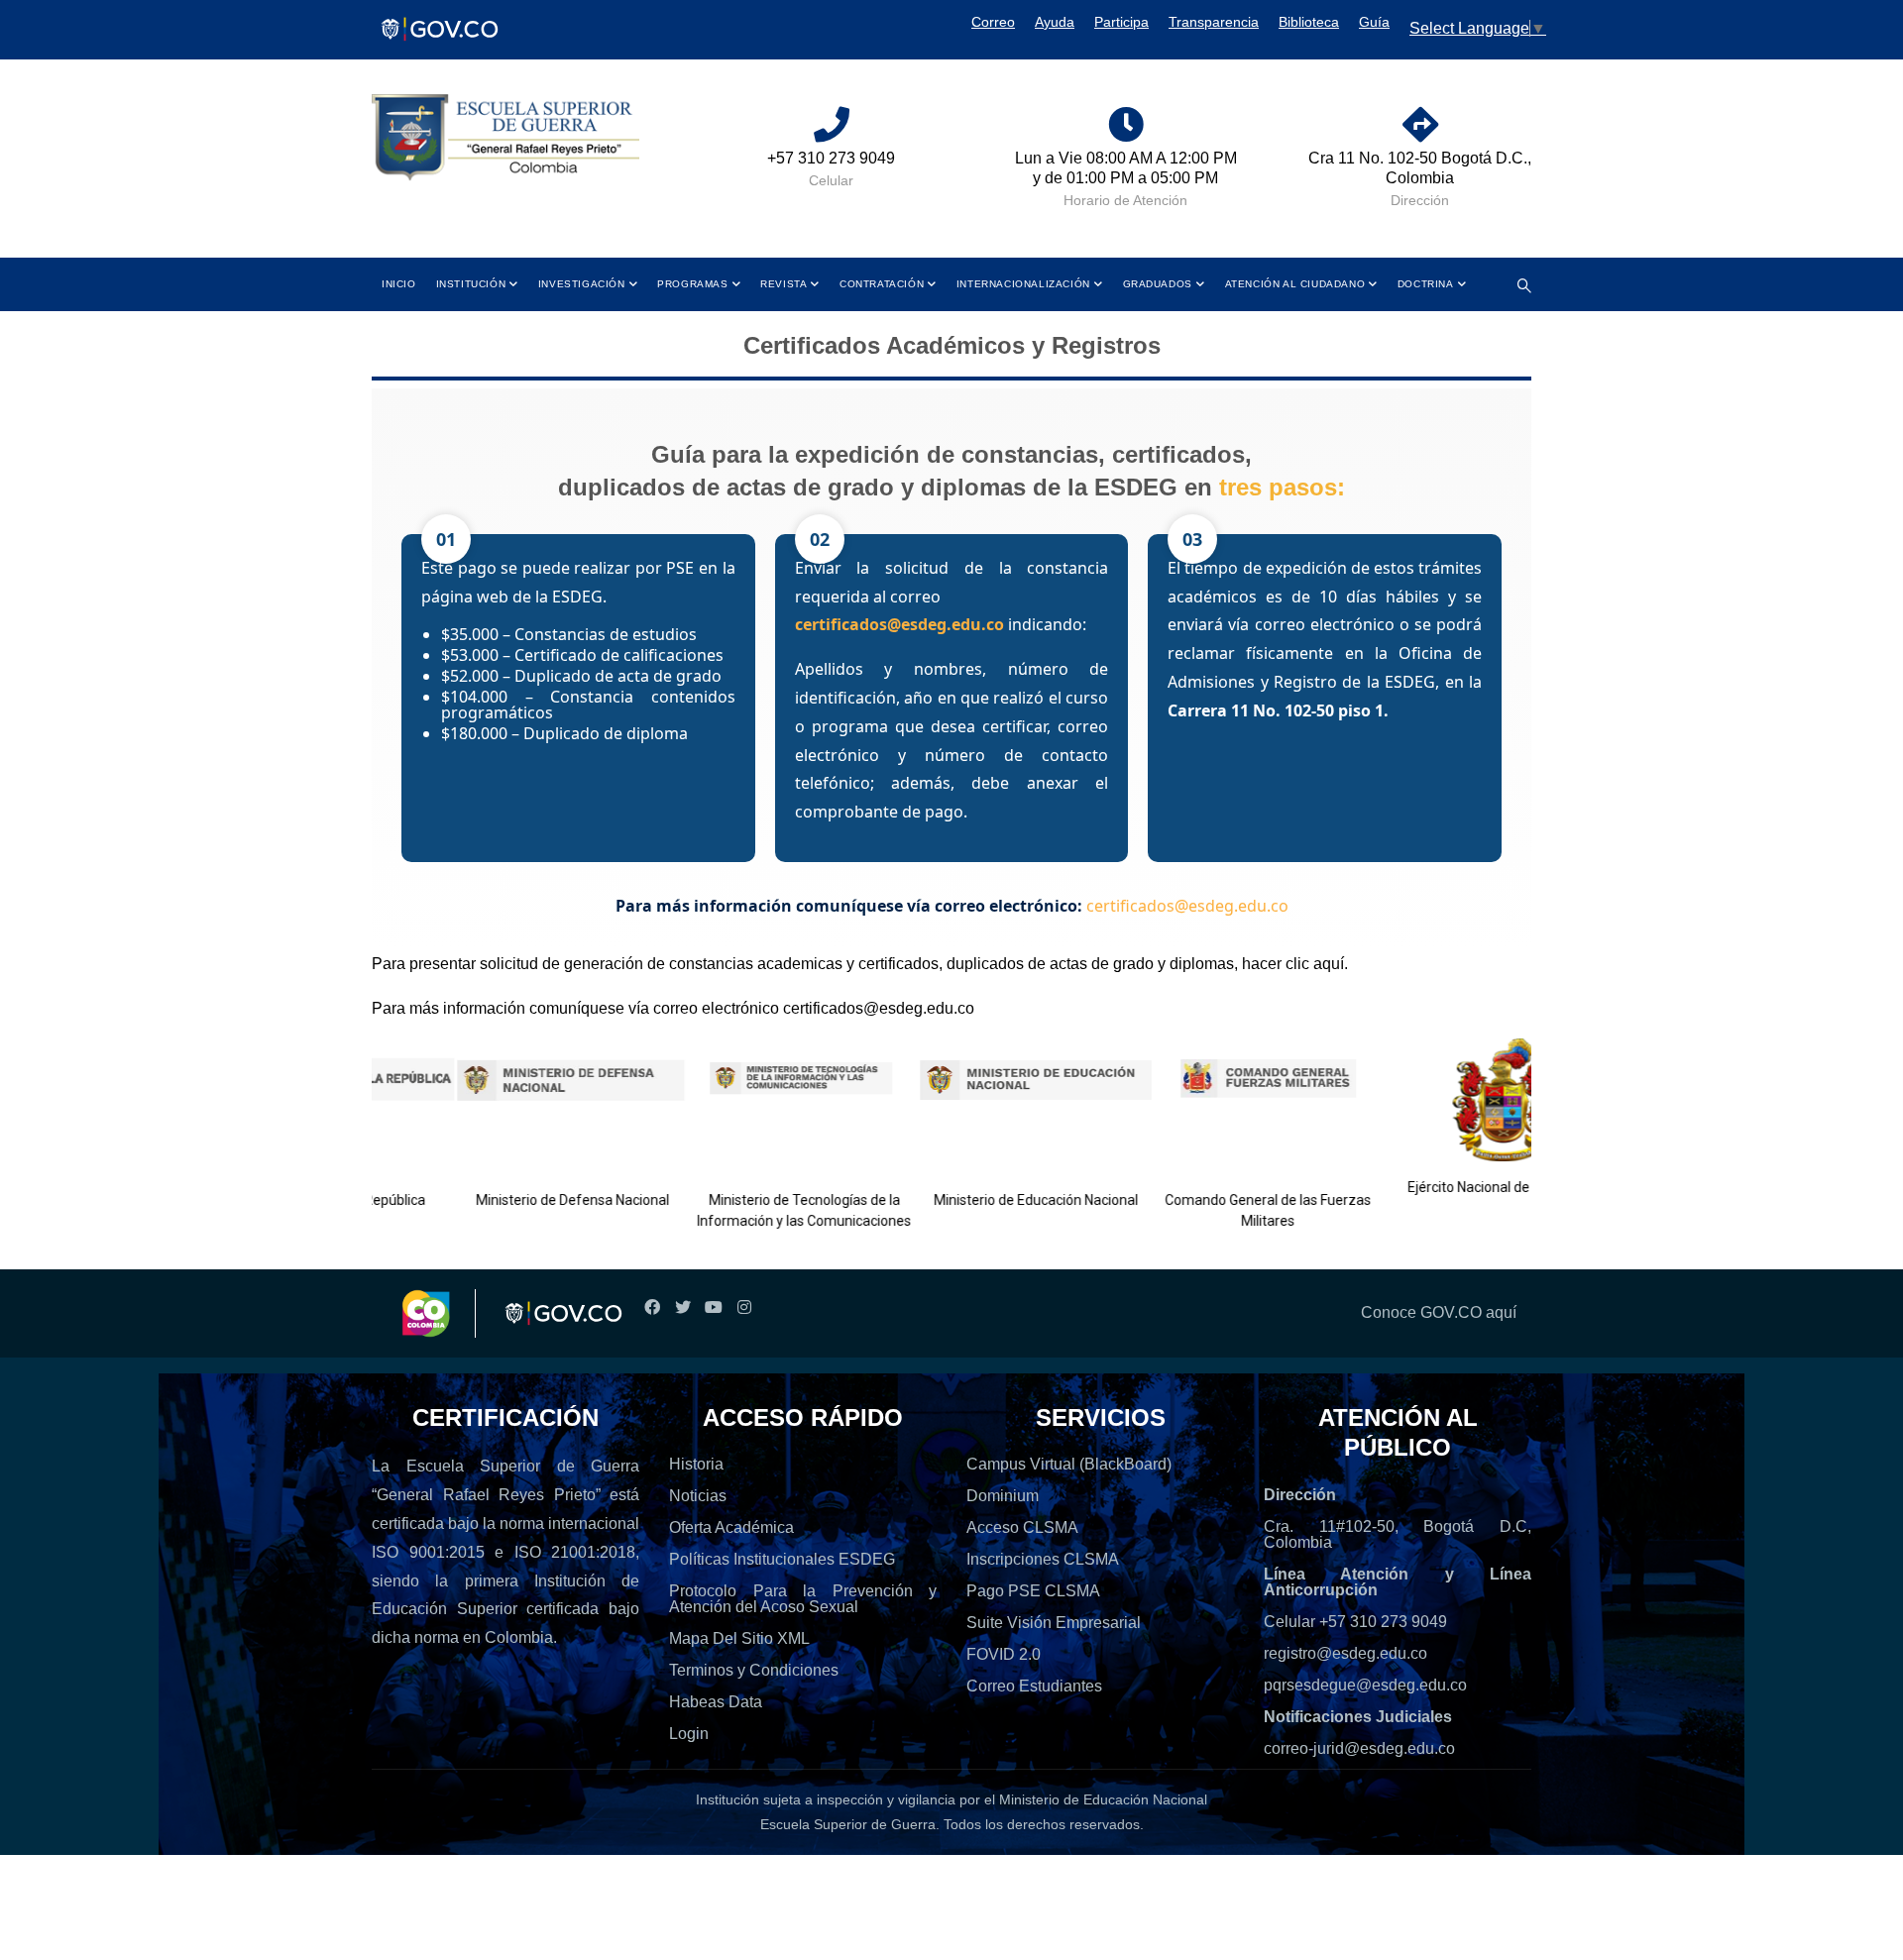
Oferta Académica (731, 1527)
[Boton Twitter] (682, 1307)
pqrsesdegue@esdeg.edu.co (1365, 1685)
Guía (1374, 22)
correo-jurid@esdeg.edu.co (1359, 1748)
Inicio (399, 284)
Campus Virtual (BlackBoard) (1069, 1464)
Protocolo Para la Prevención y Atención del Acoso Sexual (803, 1599)
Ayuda (1055, 22)
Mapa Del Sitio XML (739, 1638)
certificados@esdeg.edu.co (899, 624)
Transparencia (1214, 22)
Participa (1121, 22)
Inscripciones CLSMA (1043, 1559)
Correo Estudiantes (1034, 1686)
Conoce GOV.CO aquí (1439, 1312)
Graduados (1158, 284)
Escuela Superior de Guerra (848, 1824)
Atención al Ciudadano (1295, 284)
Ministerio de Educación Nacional (985, 1200)
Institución (471, 284)
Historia (696, 1464)
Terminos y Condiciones (754, 1670)
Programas (692, 284)
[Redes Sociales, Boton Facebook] (652, 1307)
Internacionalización (1023, 284)
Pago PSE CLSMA (1033, 1591)
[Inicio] (505, 138)
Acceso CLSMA (1022, 1527)
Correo (993, 22)
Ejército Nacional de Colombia (1449, 1187)
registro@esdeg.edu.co (1345, 1653)
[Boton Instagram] (744, 1307)
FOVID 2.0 (1004, 1654)
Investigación (582, 284)
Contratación (882, 284)
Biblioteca (1309, 22)
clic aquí (1315, 964)
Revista (784, 284)
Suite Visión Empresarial (1054, 1623)
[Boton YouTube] (713, 1307)
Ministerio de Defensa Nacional (522, 1200)
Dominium (1003, 1496)
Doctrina (1426, 284)
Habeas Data (716, 1702)
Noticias (698, 1496)
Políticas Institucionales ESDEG (782, 1559)
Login (689, 1734)
